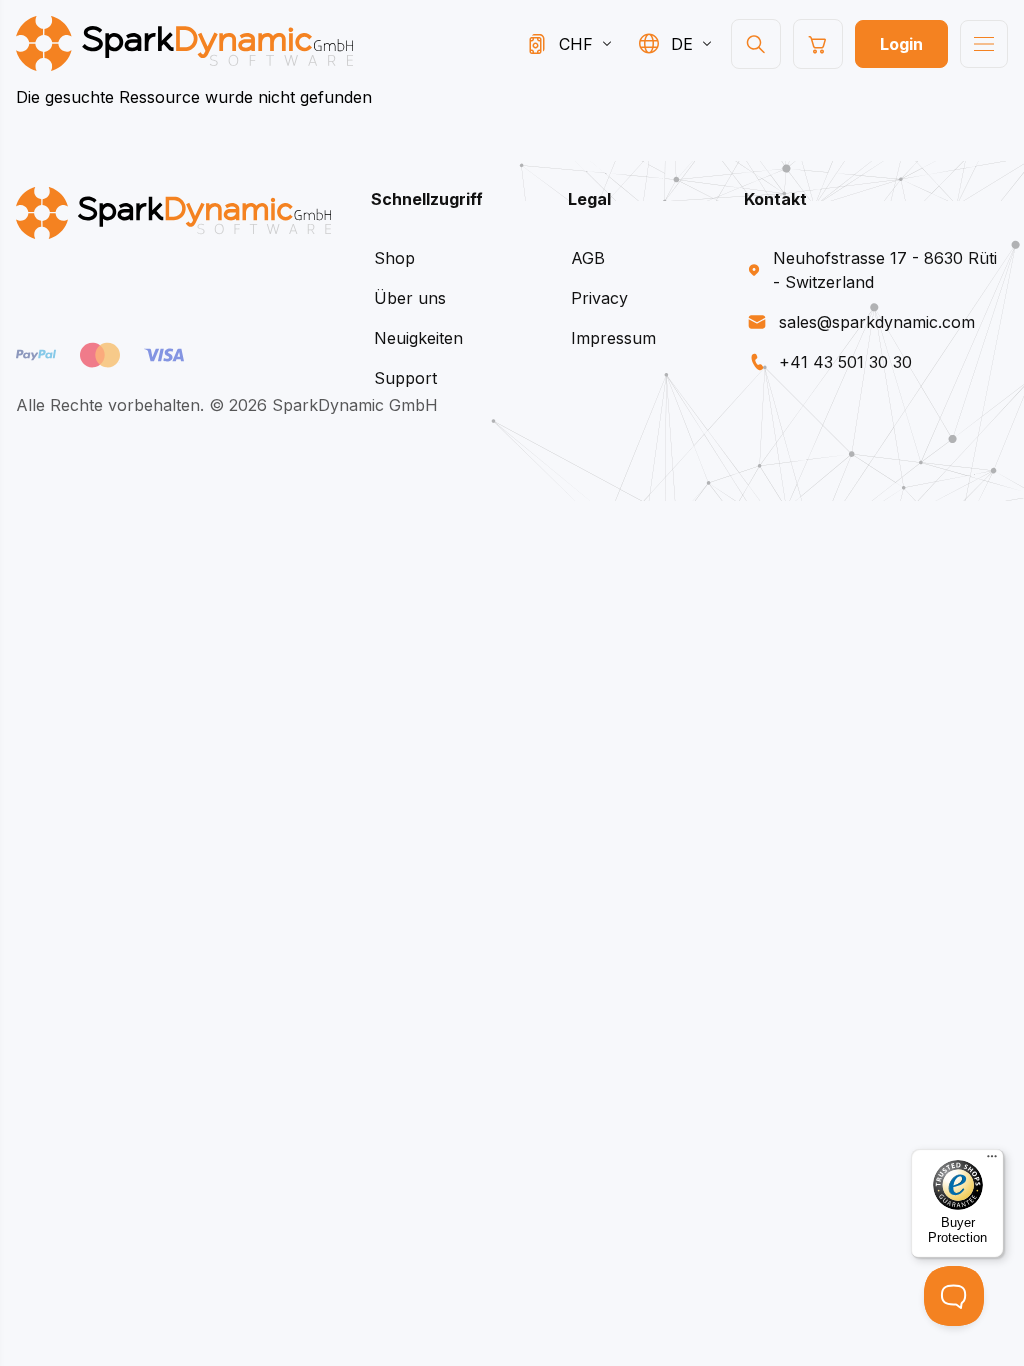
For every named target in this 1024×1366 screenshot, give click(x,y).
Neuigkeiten (418, 338)
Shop (394, 258)
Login (901, 44)
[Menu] (992, 1161)
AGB (588, 258)
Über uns (410, 298)
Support (405, 378)
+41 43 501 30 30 (845, 362)
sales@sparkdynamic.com (877, 322)
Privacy (599, 298)
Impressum (613, 338)
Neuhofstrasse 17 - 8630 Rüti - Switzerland (885, 270)
